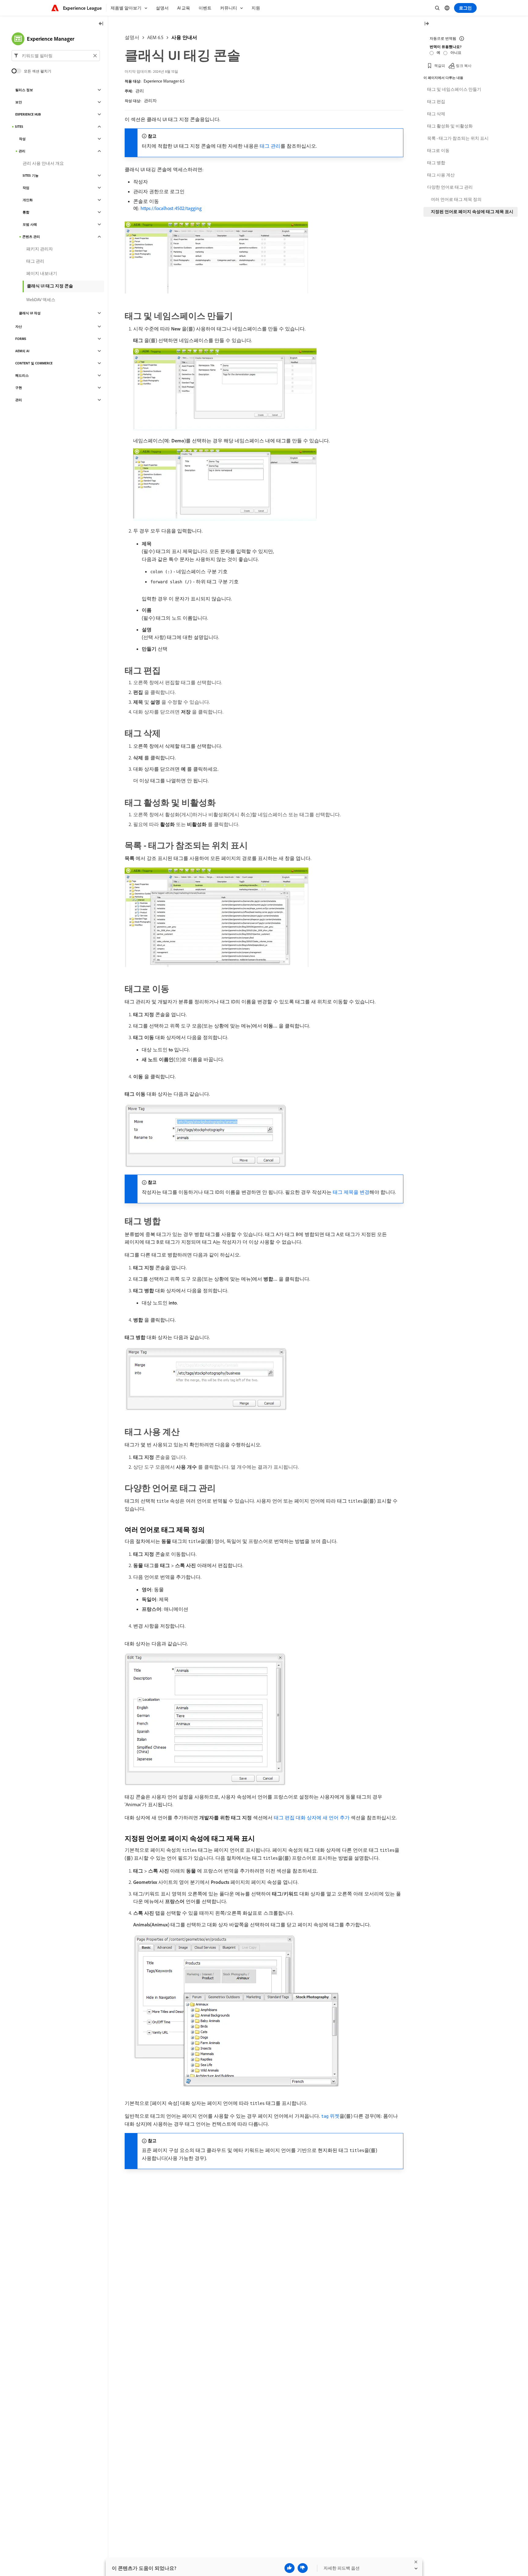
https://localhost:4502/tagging (171, 208)
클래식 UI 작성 (30, 313)
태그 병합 (436, 163)
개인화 (28, 200)
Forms (21, 339)
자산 (19, 327)
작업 (26, 188)
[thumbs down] (303, 2568)
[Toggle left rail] (101, 24)
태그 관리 (270, 146)
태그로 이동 (438, 150)
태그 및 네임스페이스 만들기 (454, 89)
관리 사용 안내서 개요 (43, 163)
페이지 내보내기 (42, 273)
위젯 (330, 2116)
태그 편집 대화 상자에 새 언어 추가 (312, 1818)
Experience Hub (28, 114)
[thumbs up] (290, 2568)
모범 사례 (30, 224)
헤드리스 (22, 375)
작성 (22, 139)
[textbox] (56, 56)
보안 (19, 102)
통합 (26, 212)
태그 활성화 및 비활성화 (450, 126)
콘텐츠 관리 (31, 237)
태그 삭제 (436, 114)
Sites (19, 127)
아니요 (456, 52)
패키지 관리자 (40, 249)
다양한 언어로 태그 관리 (450, 187)
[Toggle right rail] (427, 24)
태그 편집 (436, 101)
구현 (19, 388)
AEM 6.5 (155, 37)
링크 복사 (464, 66)
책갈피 (440, 66)
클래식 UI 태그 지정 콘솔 (50, 286)
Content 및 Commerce (34, 363)
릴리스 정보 (24, 90)
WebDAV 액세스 (41, 300)
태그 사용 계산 (441, 175)
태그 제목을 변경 (351, 1192)
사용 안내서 (184, 37)
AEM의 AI (22, 351)
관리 (140, 91)
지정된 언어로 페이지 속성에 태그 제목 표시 (472, 212)
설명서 (132, 37)
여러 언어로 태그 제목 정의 (456, 199)
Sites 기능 (31, 175)
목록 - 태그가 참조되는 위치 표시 (458, 138)
